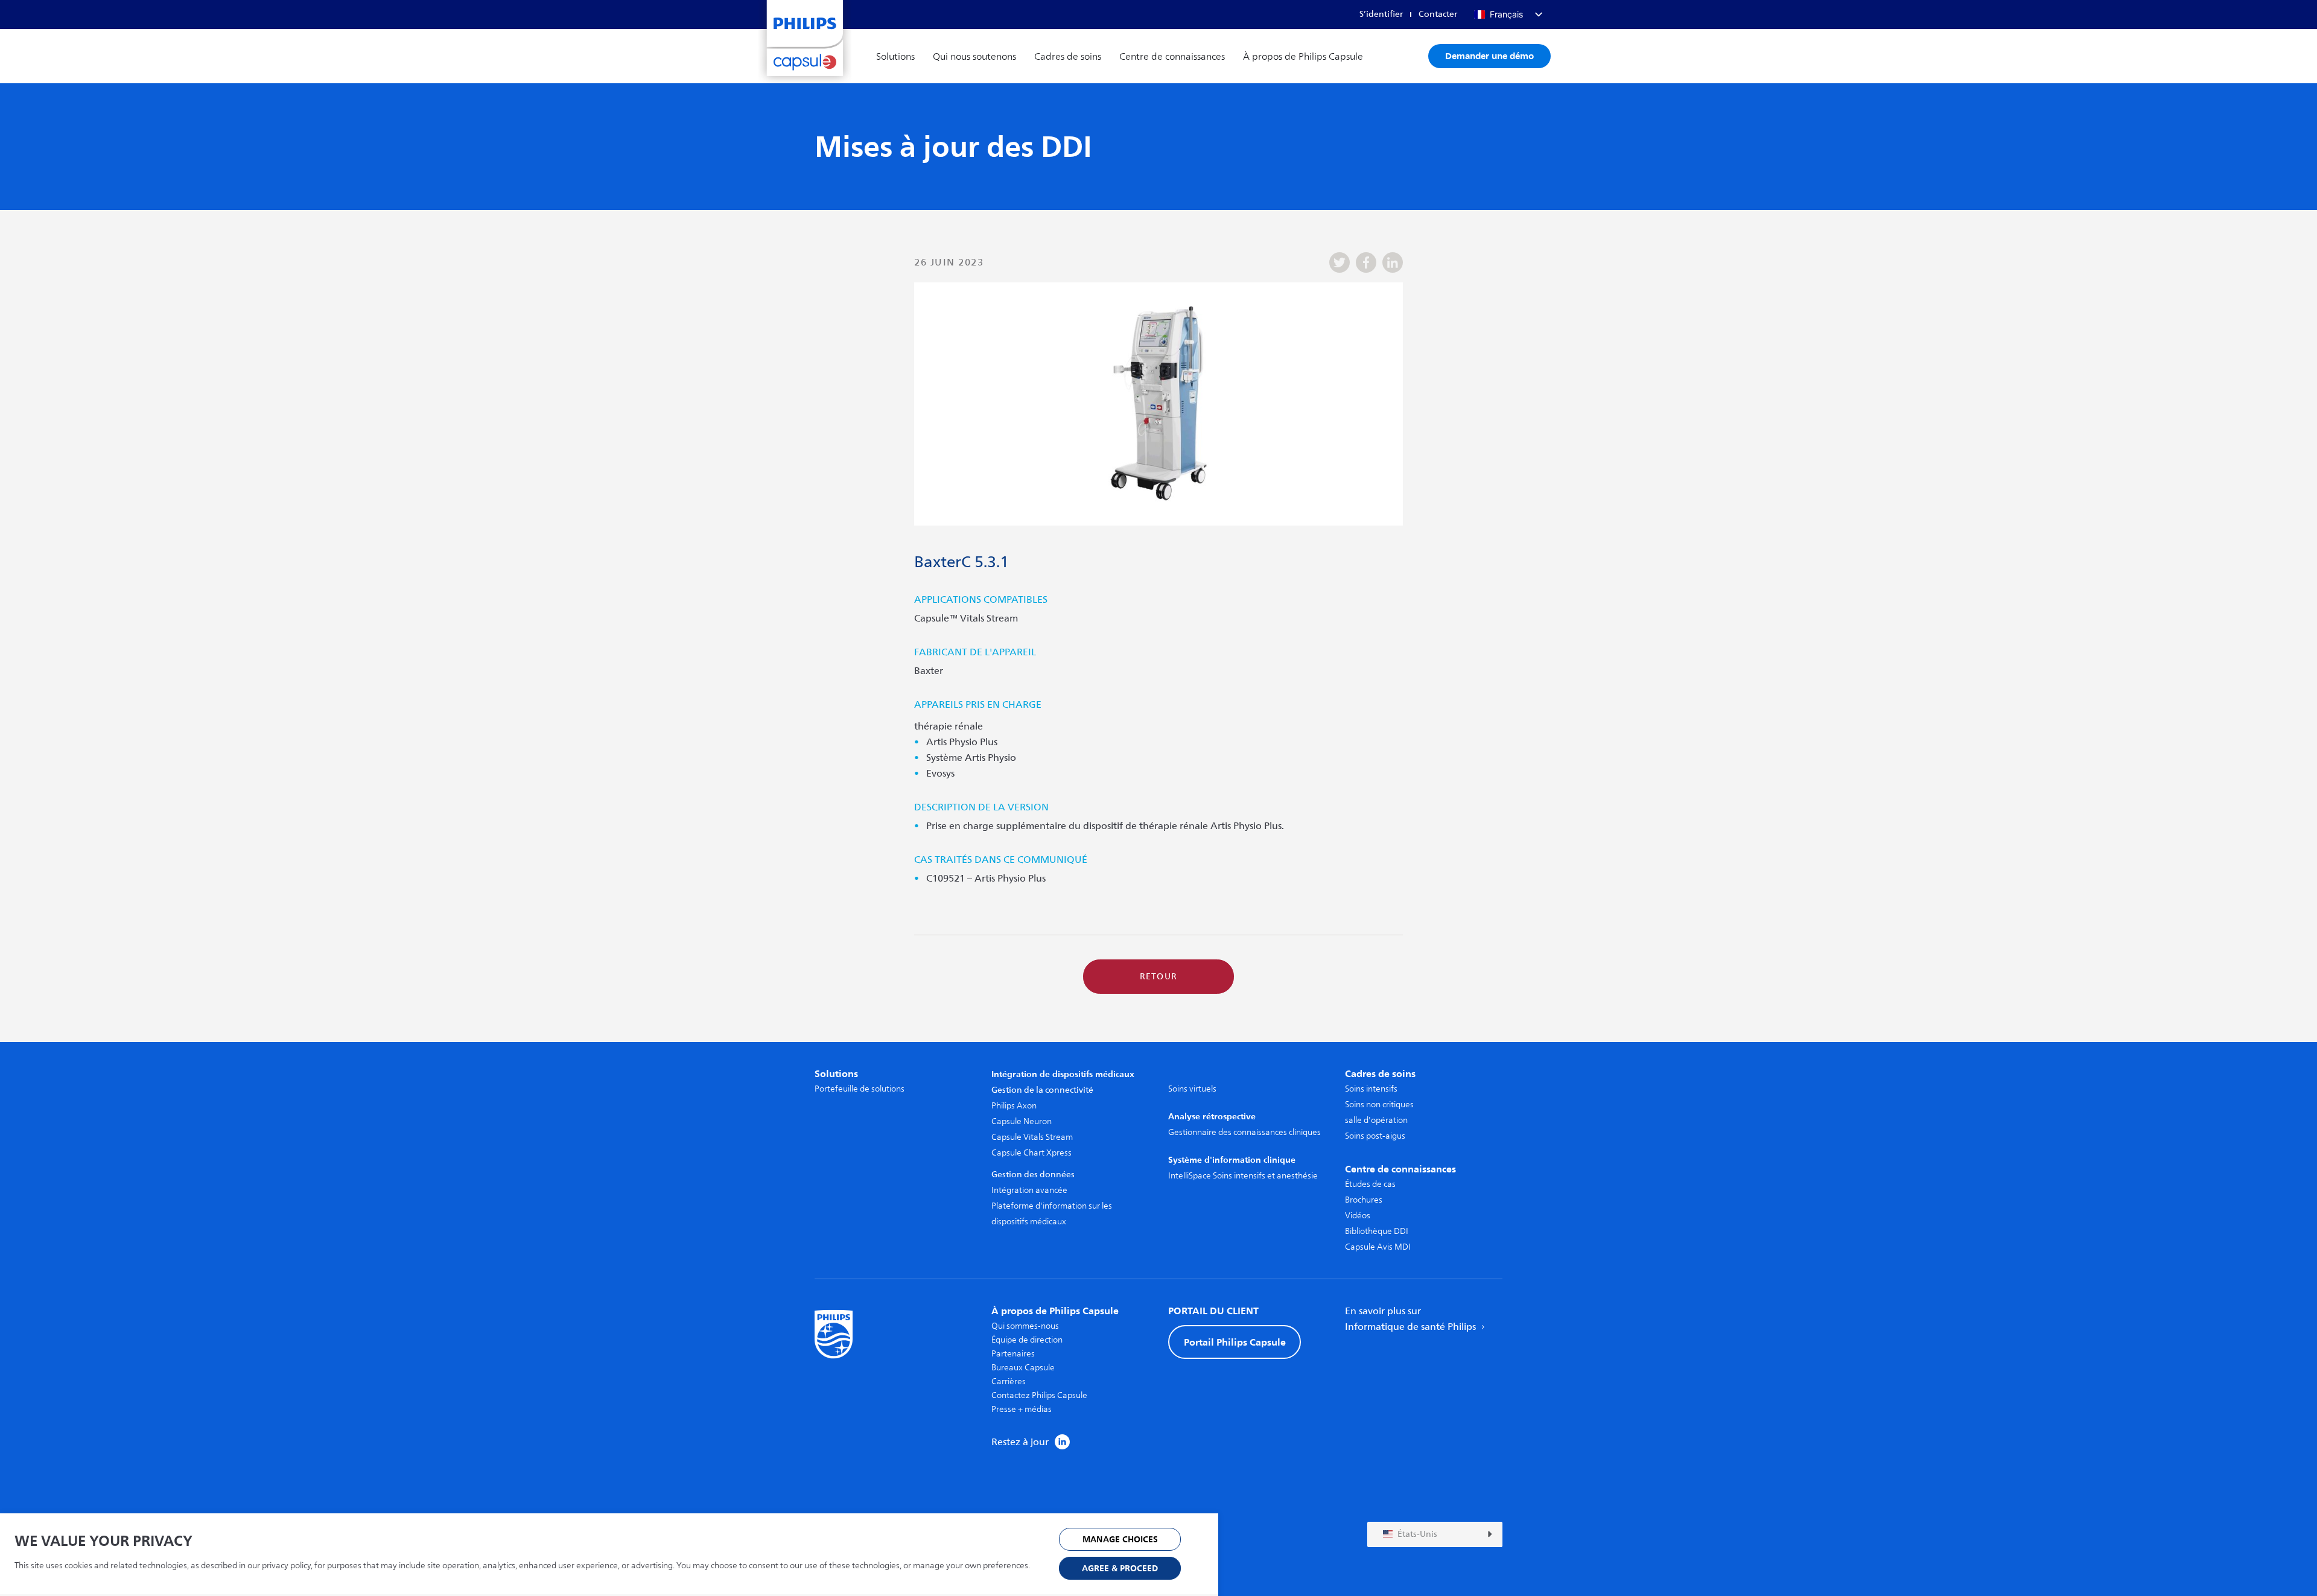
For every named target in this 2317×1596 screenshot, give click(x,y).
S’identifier (1381, 14)
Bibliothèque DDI (1377, 1231)
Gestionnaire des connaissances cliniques (1244, 1132)
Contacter (1438, 14)
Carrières (1009, 1381)
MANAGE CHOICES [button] (1120, 1540)
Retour (1159, 977)
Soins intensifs (1371, 1089)
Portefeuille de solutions (860, 1089)
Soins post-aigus (1375, 1136)
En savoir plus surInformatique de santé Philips (1412, 1319)
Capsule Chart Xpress (1031, 1153)
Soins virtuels (1192, 1089)
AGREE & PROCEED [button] (1120, 1569)
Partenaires (1013, 1354)
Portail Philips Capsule (1235, 1342)
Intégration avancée (1029, 1190)
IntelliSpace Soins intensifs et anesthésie (1243, 1176)
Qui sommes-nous (1025, 1326)
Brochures (1364, 1200)
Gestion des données (1033, 1175)
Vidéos (1358, 1216)
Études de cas (1370, 1184)
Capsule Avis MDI (1378, 1247)
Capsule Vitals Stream (1032, 1137)
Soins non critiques (1379, 1105)
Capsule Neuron (1022, 1121)
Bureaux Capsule (1023, 1368)
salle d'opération (1376, 1120)
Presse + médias (1022, 1409)
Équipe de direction (1027, 1340)
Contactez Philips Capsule (1039, 1395)
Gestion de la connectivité (1042, 1090)
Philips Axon (1014, 1106)
